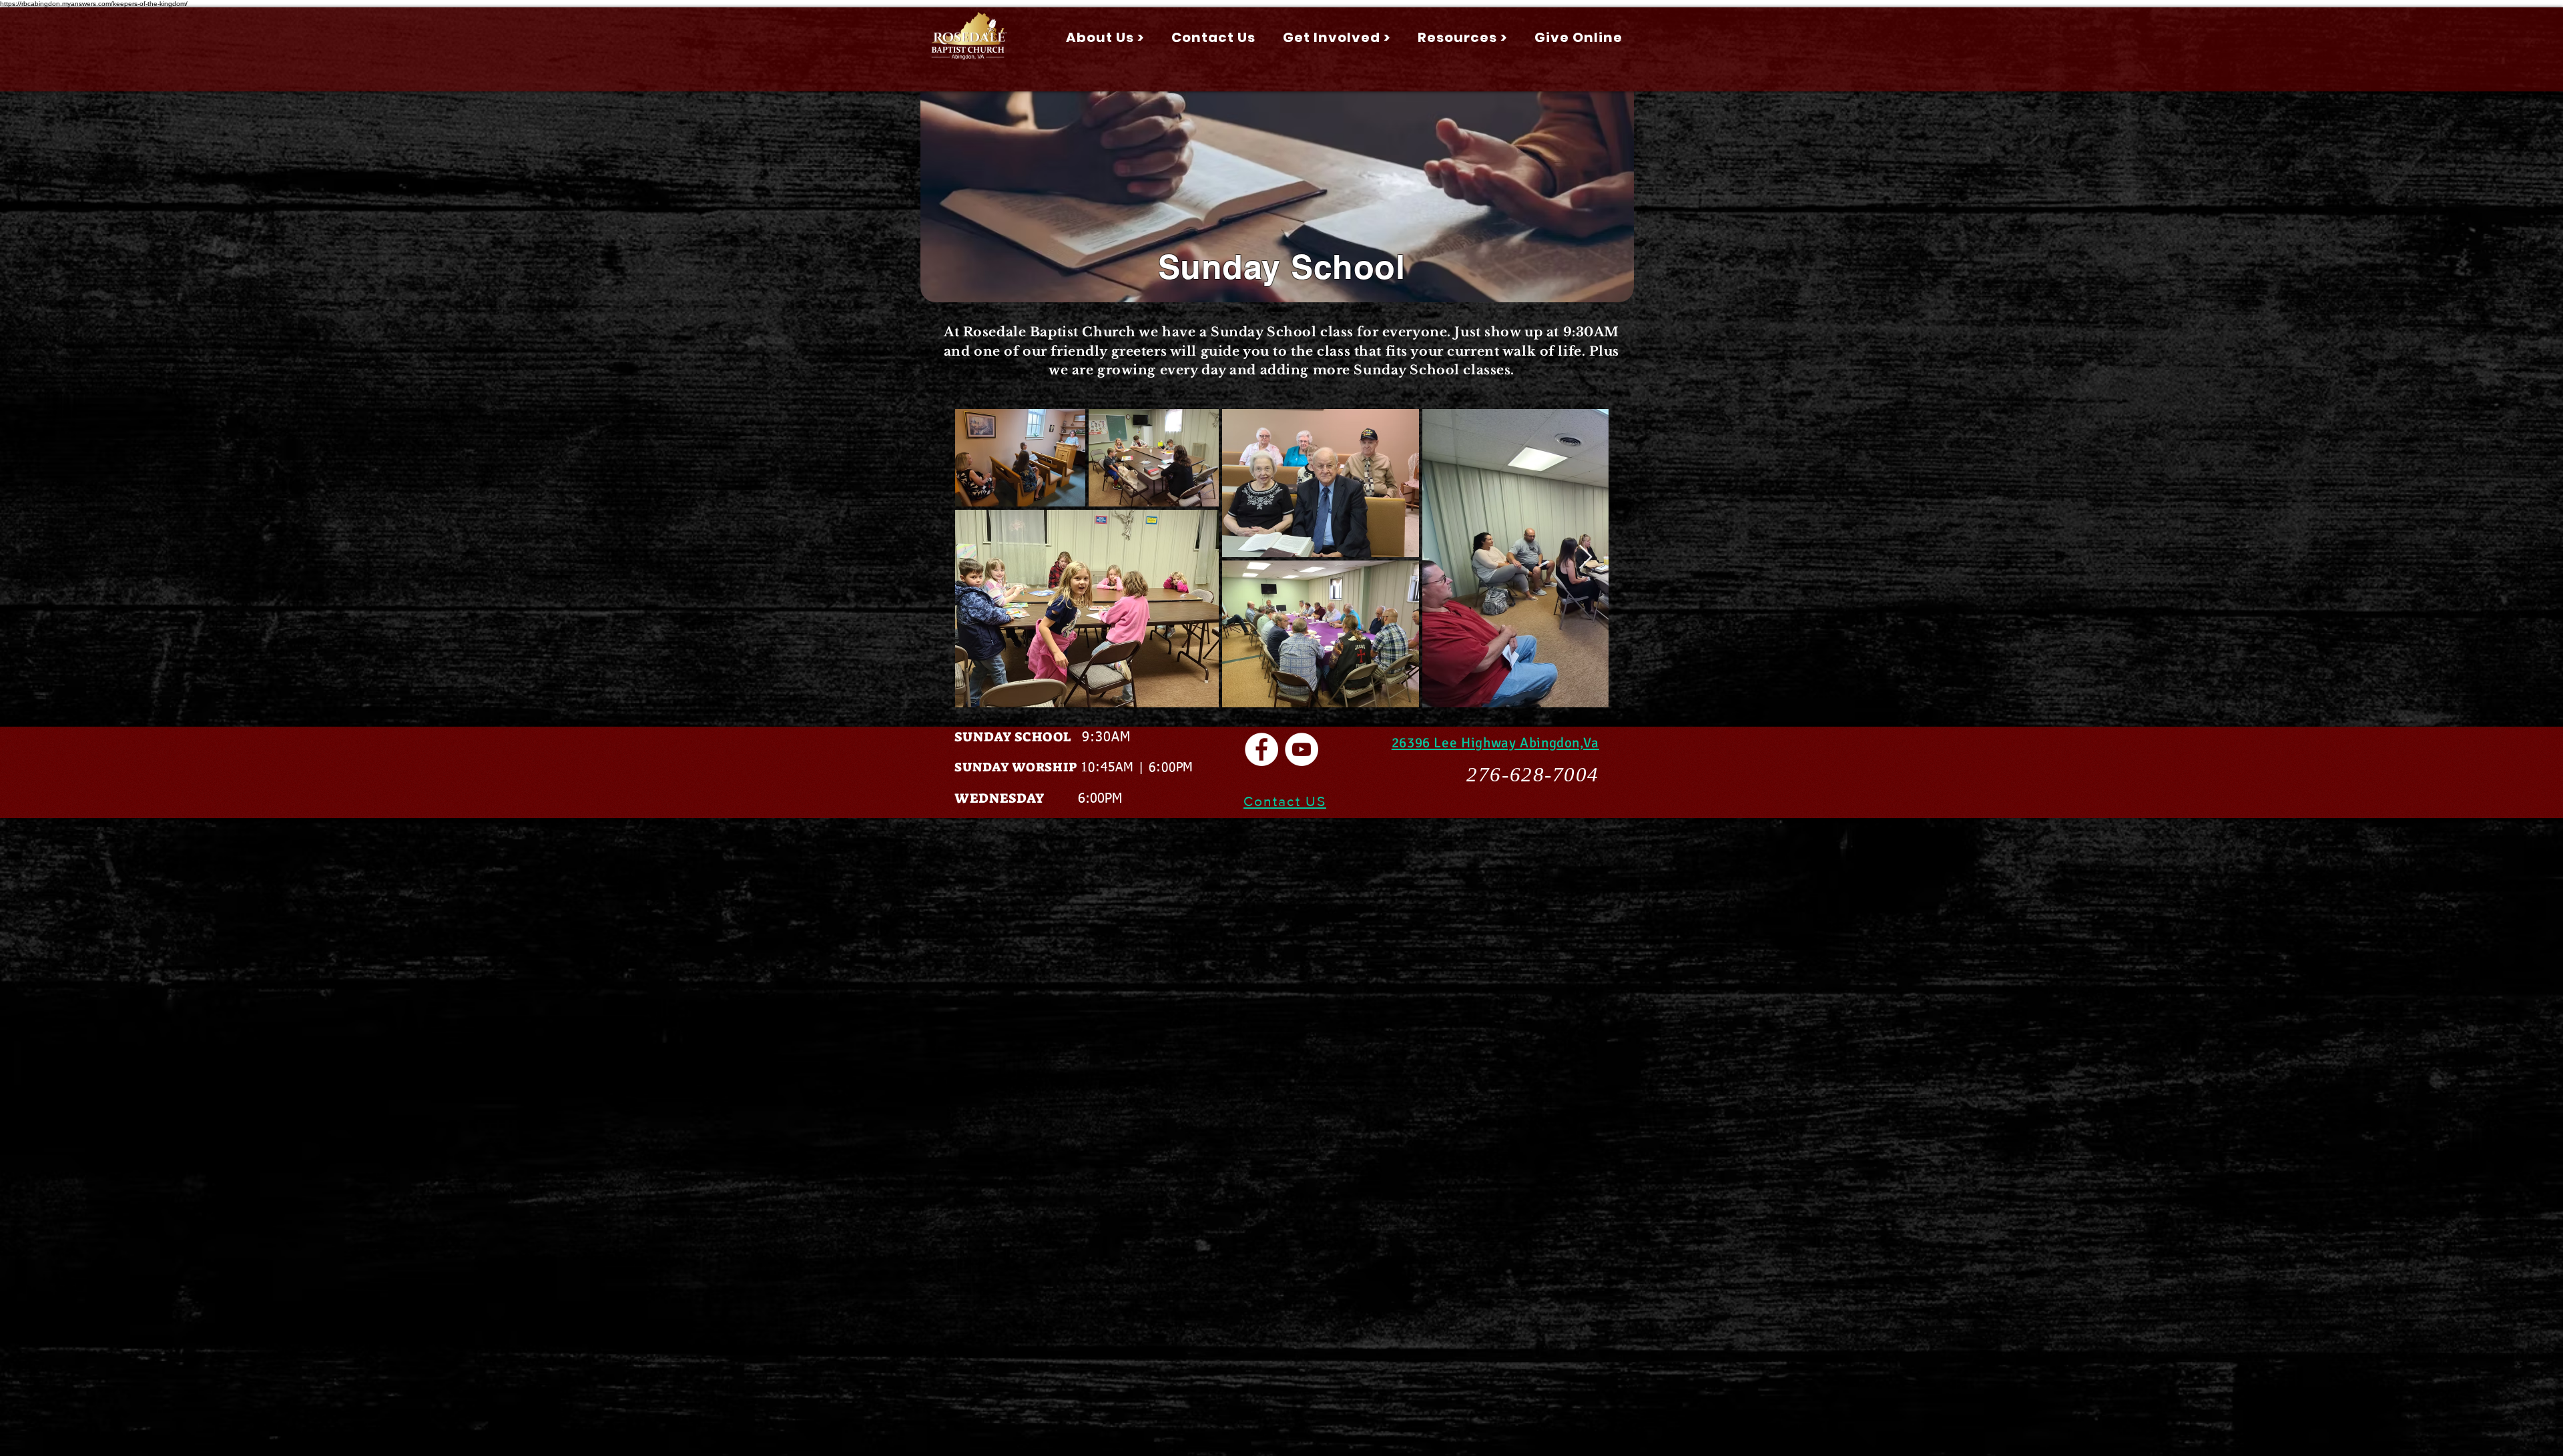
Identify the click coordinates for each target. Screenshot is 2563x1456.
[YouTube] (1302, 749)
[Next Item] (1586, 558)
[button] (1105, 37)
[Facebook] (1261, 749)
